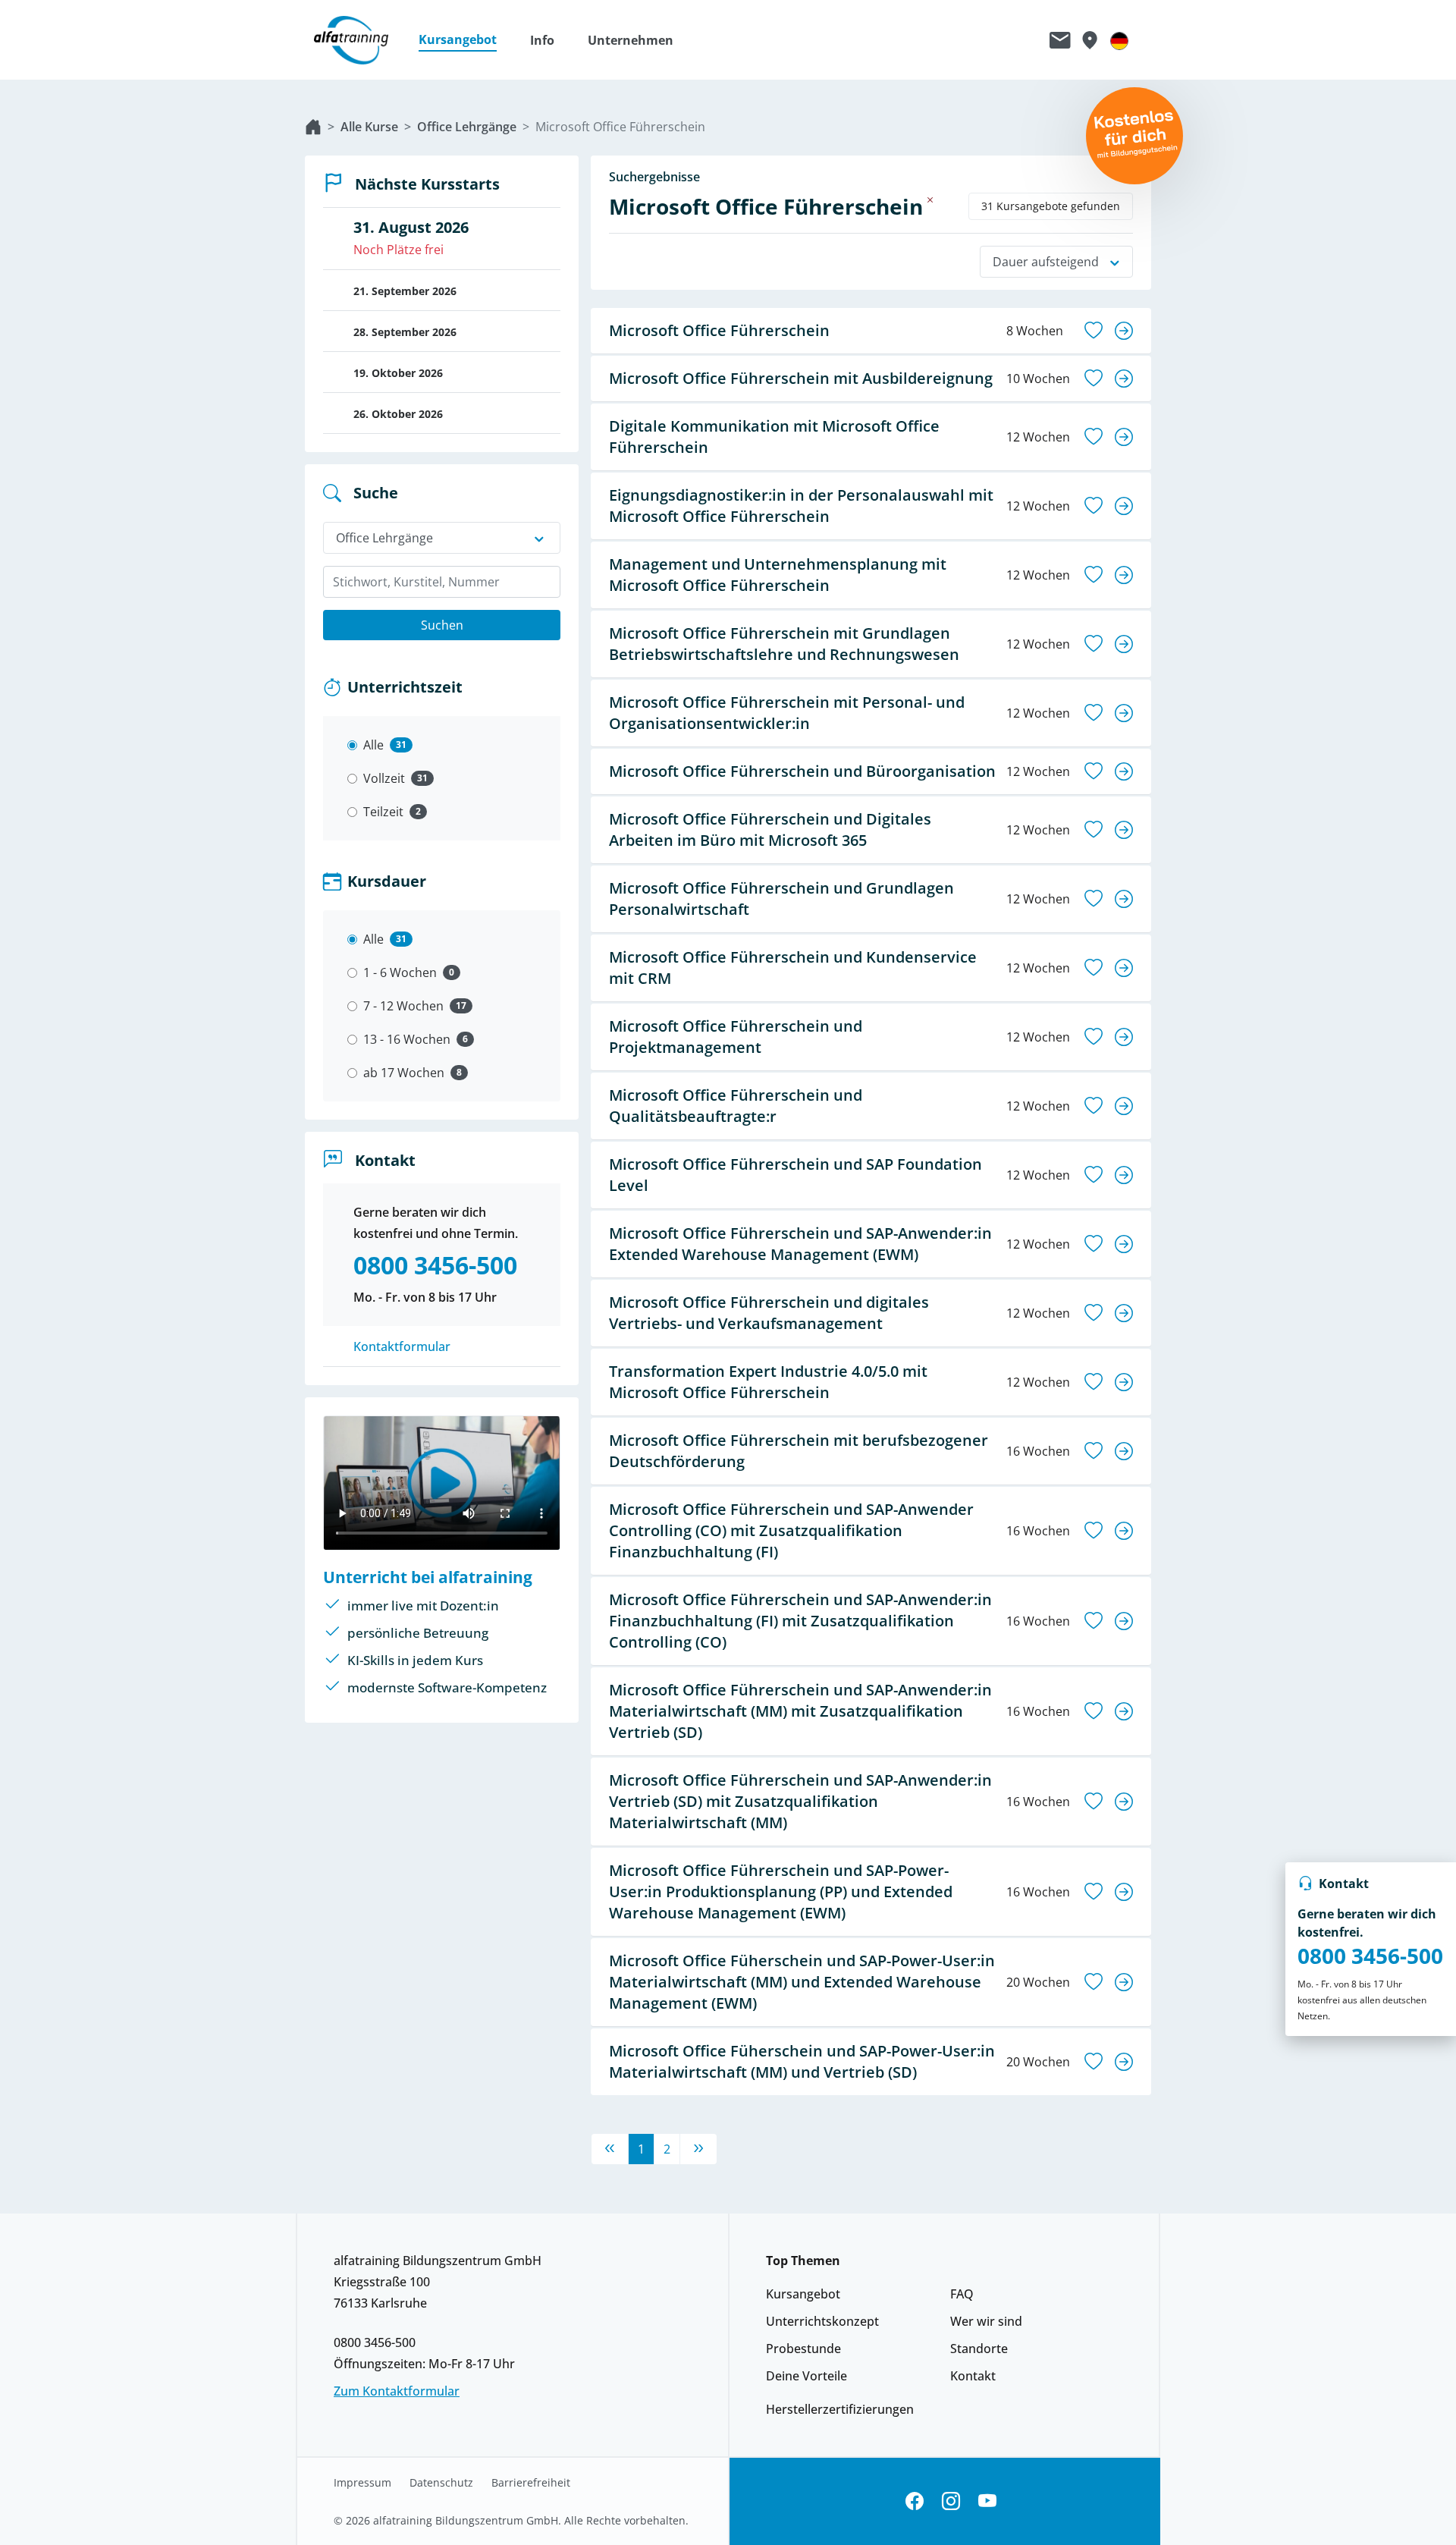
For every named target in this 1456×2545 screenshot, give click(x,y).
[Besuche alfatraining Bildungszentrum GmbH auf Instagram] (951, 2501)
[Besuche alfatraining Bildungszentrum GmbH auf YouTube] (987, 2501)
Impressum (362, 2483)
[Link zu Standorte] (1089, 40)
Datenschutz (441, 2483)
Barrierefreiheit (531, 2483)
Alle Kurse (369, 127)
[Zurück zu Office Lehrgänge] (930, 200)
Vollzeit (384, 778)
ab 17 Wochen (404, 1073)
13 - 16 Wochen (407, 1039)
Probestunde (803, 2349)
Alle (373, 745)
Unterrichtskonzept (822, 2321)
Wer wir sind (986, 2321)
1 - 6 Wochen (400, 972)
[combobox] (442, 582)
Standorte (979, 2349)
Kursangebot (803, 2294)
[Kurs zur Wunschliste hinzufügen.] (1094, 331)
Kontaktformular (402, 1346)
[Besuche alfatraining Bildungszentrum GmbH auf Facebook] (915, 2501)
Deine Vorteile (806, 2376)
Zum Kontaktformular (397, 2391)
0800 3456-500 (1370, 1956)
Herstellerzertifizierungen (840, 2409)
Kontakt (973, 2376)
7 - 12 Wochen (403, 1006)
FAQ (962, 2294)
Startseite (313, 127)
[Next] (698, 2149)
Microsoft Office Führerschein (620, 127)
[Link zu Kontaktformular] (1060, 40)
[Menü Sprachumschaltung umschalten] (1119, 40)
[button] (465, 40)
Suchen (442, 625)
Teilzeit (383, 812)
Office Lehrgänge (467, 127)
